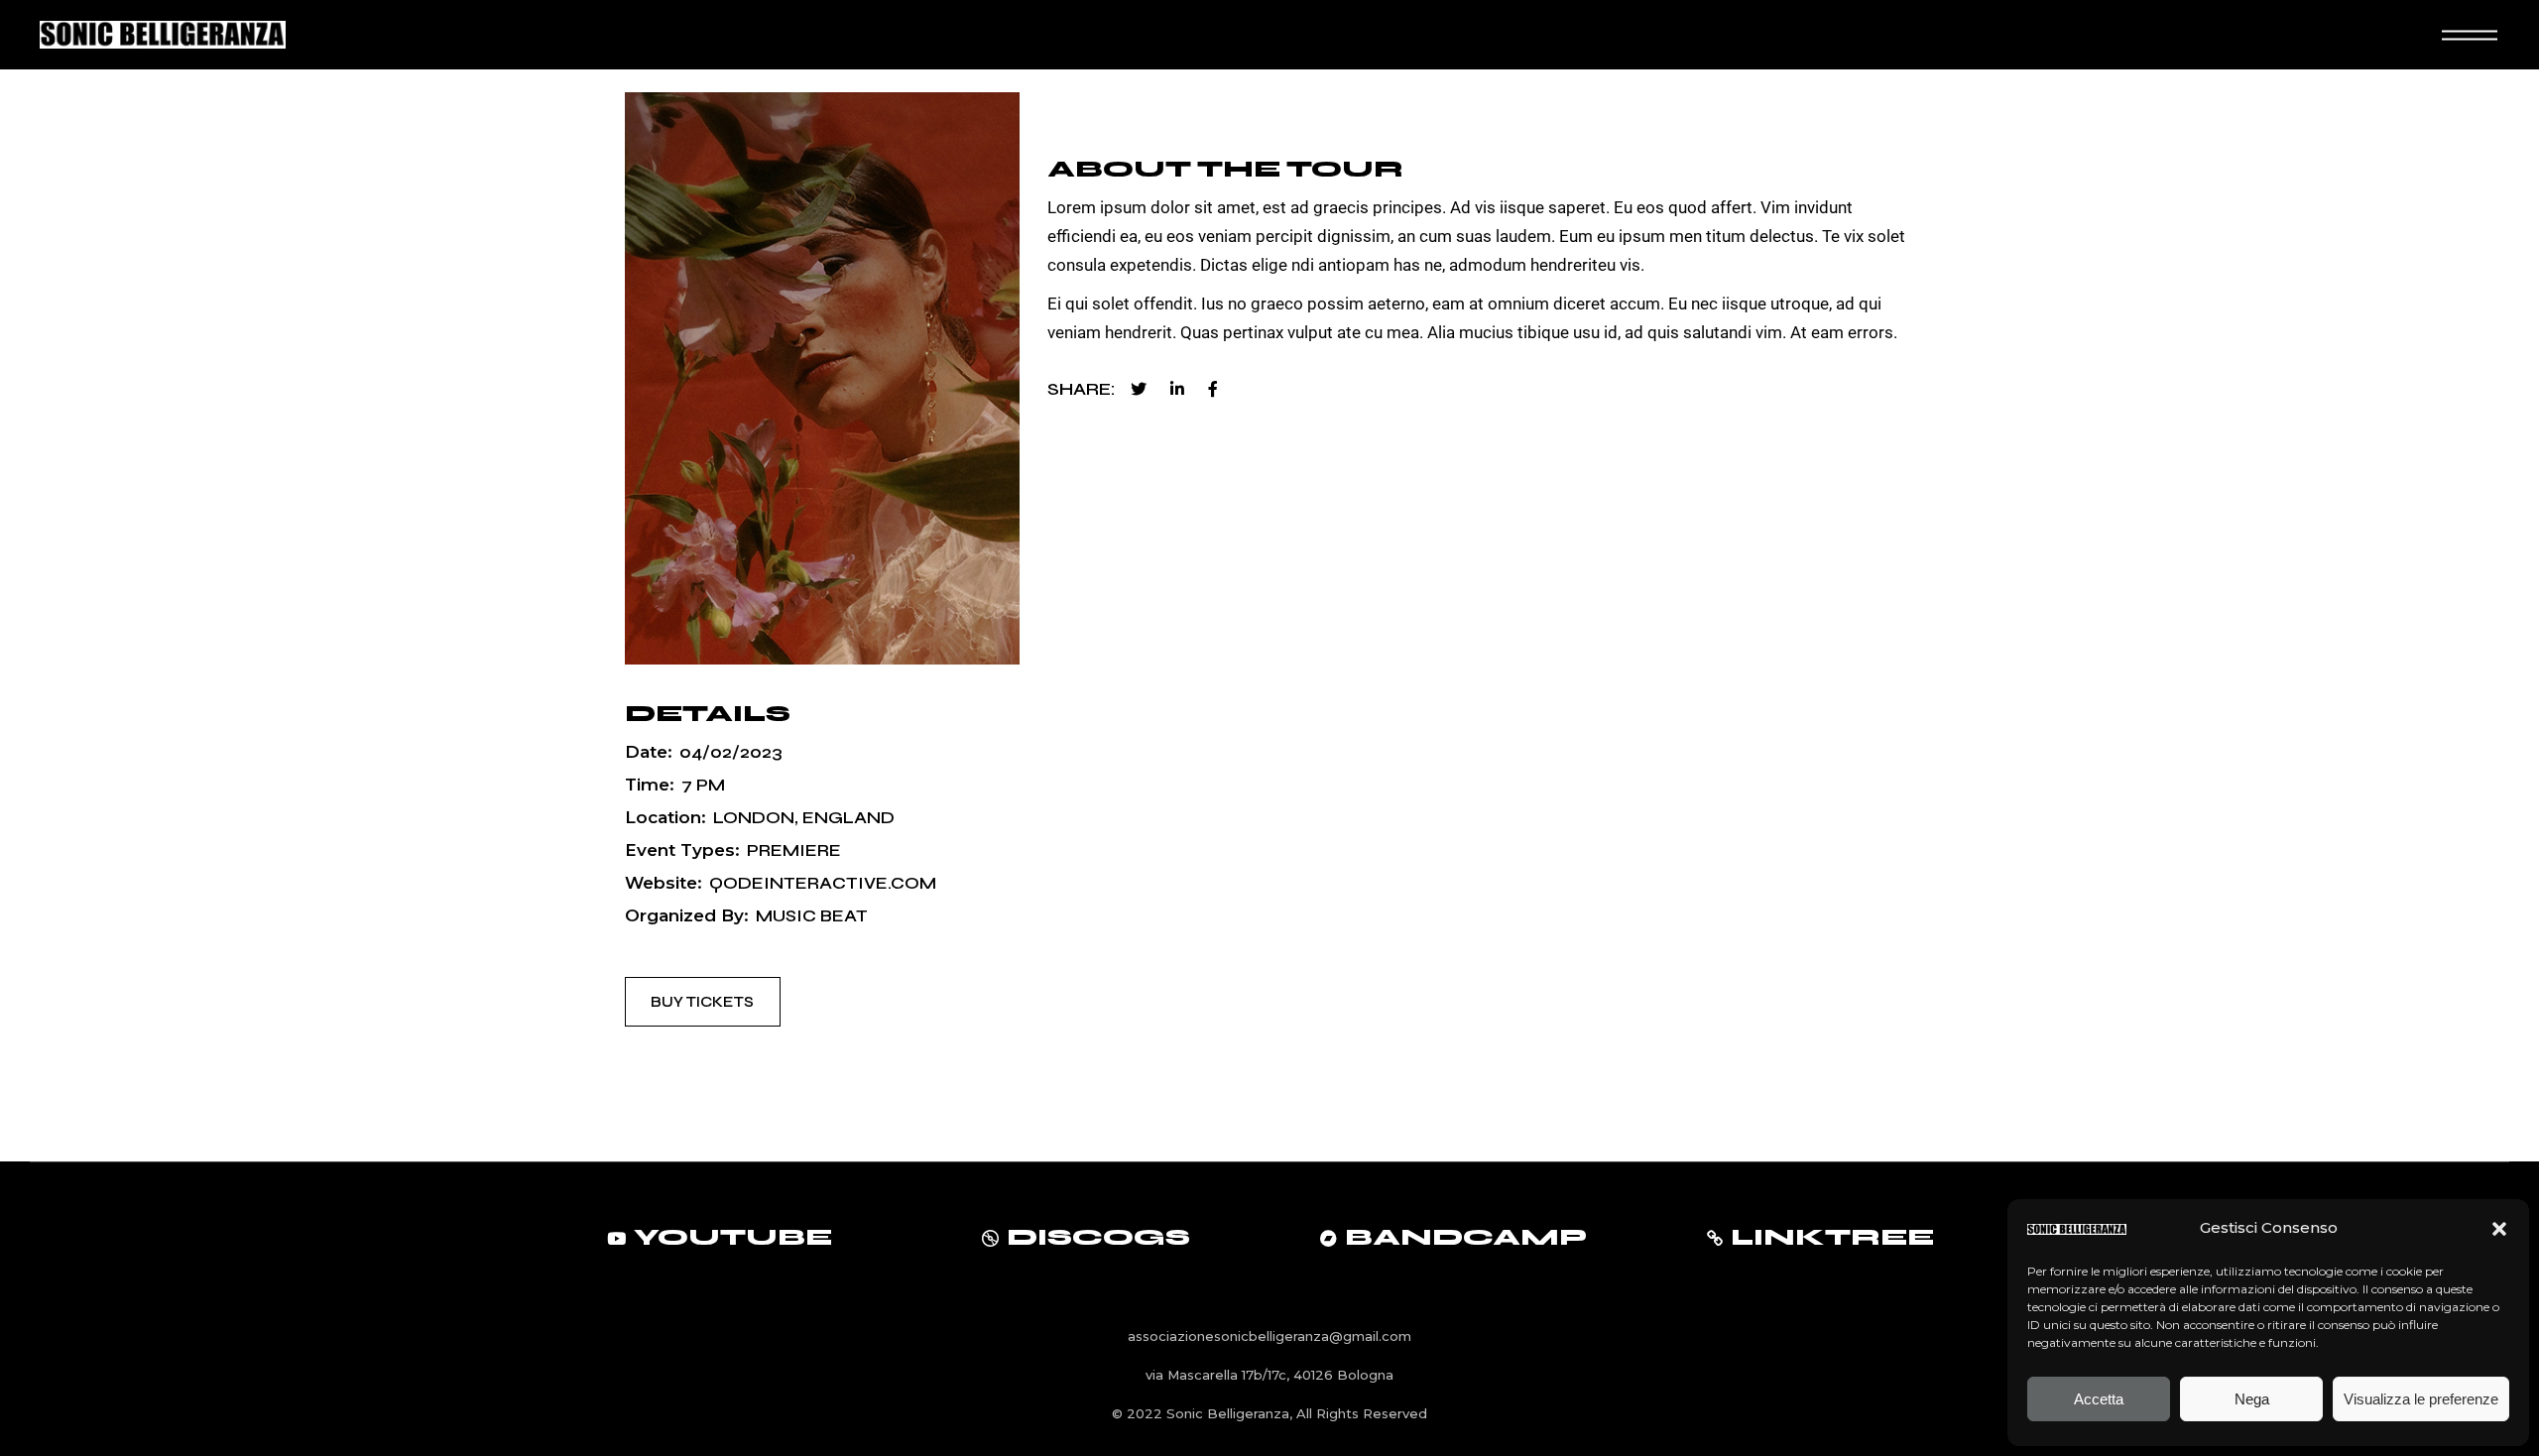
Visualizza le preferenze (2421, 1399)
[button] (2499, 1229)
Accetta (2099, 1399)
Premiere (794, 850)
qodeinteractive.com (823, 883)
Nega (2252, 1399)
